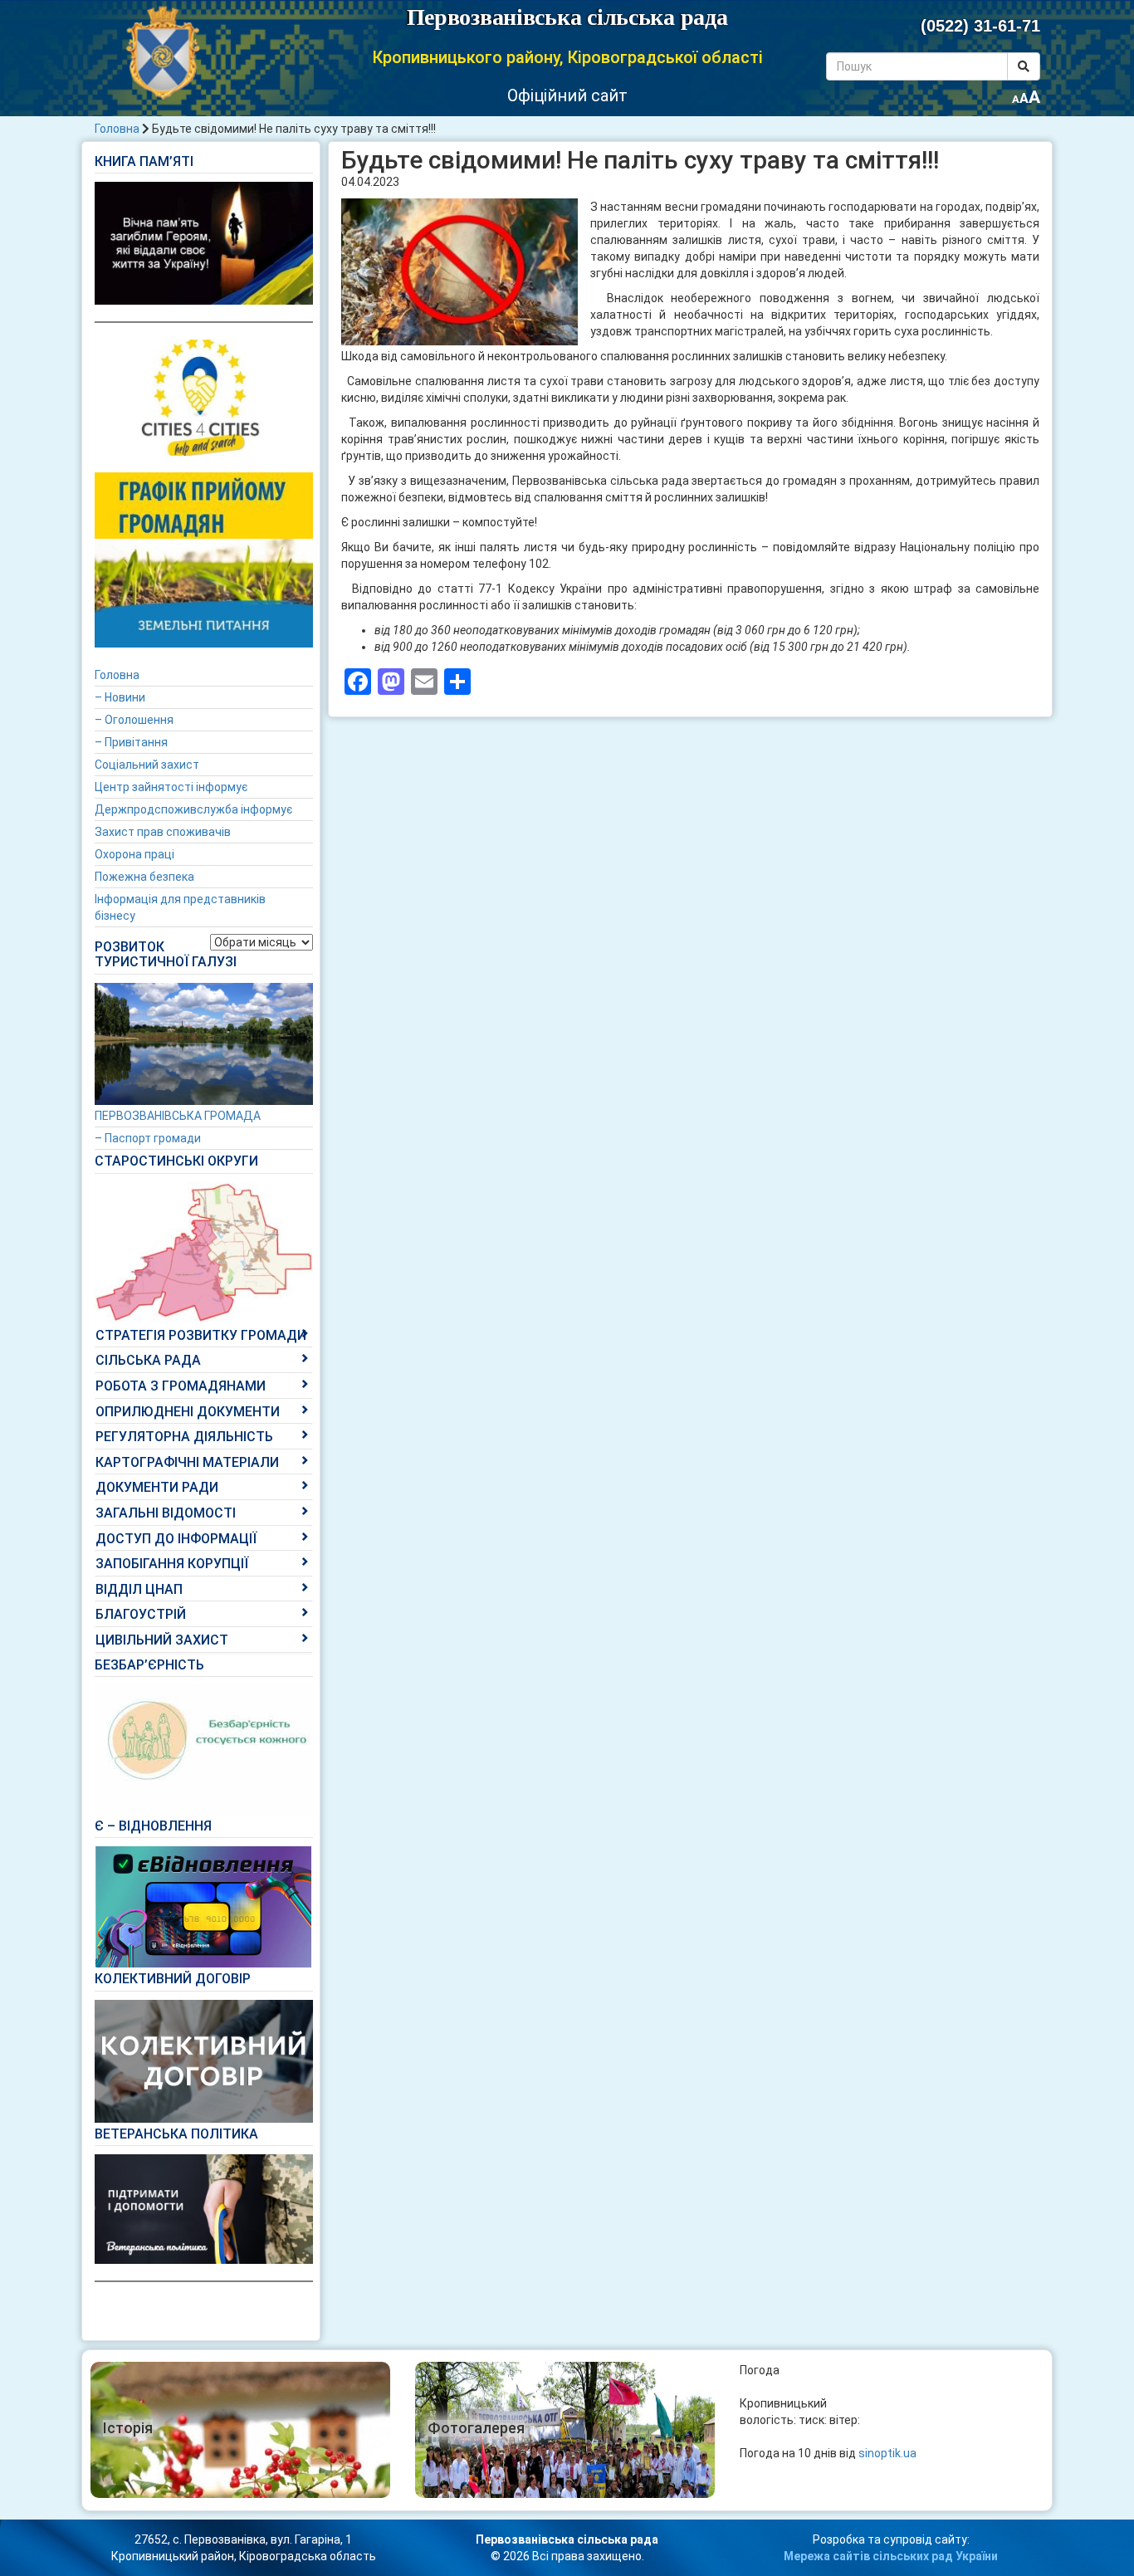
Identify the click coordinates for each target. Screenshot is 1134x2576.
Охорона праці (134, 854)
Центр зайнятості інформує (171, 787)
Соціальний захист (147, 765)
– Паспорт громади (148, 1138)
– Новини (120, 697)
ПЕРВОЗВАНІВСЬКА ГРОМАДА (178, 1116)
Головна (117, 129)
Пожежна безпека (144, 877)
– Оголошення (134, 720)
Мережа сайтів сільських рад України (891, 2556)
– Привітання (131, 742)
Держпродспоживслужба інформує (193, 809)
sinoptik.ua (887, 2453)
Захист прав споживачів (163, 832)
